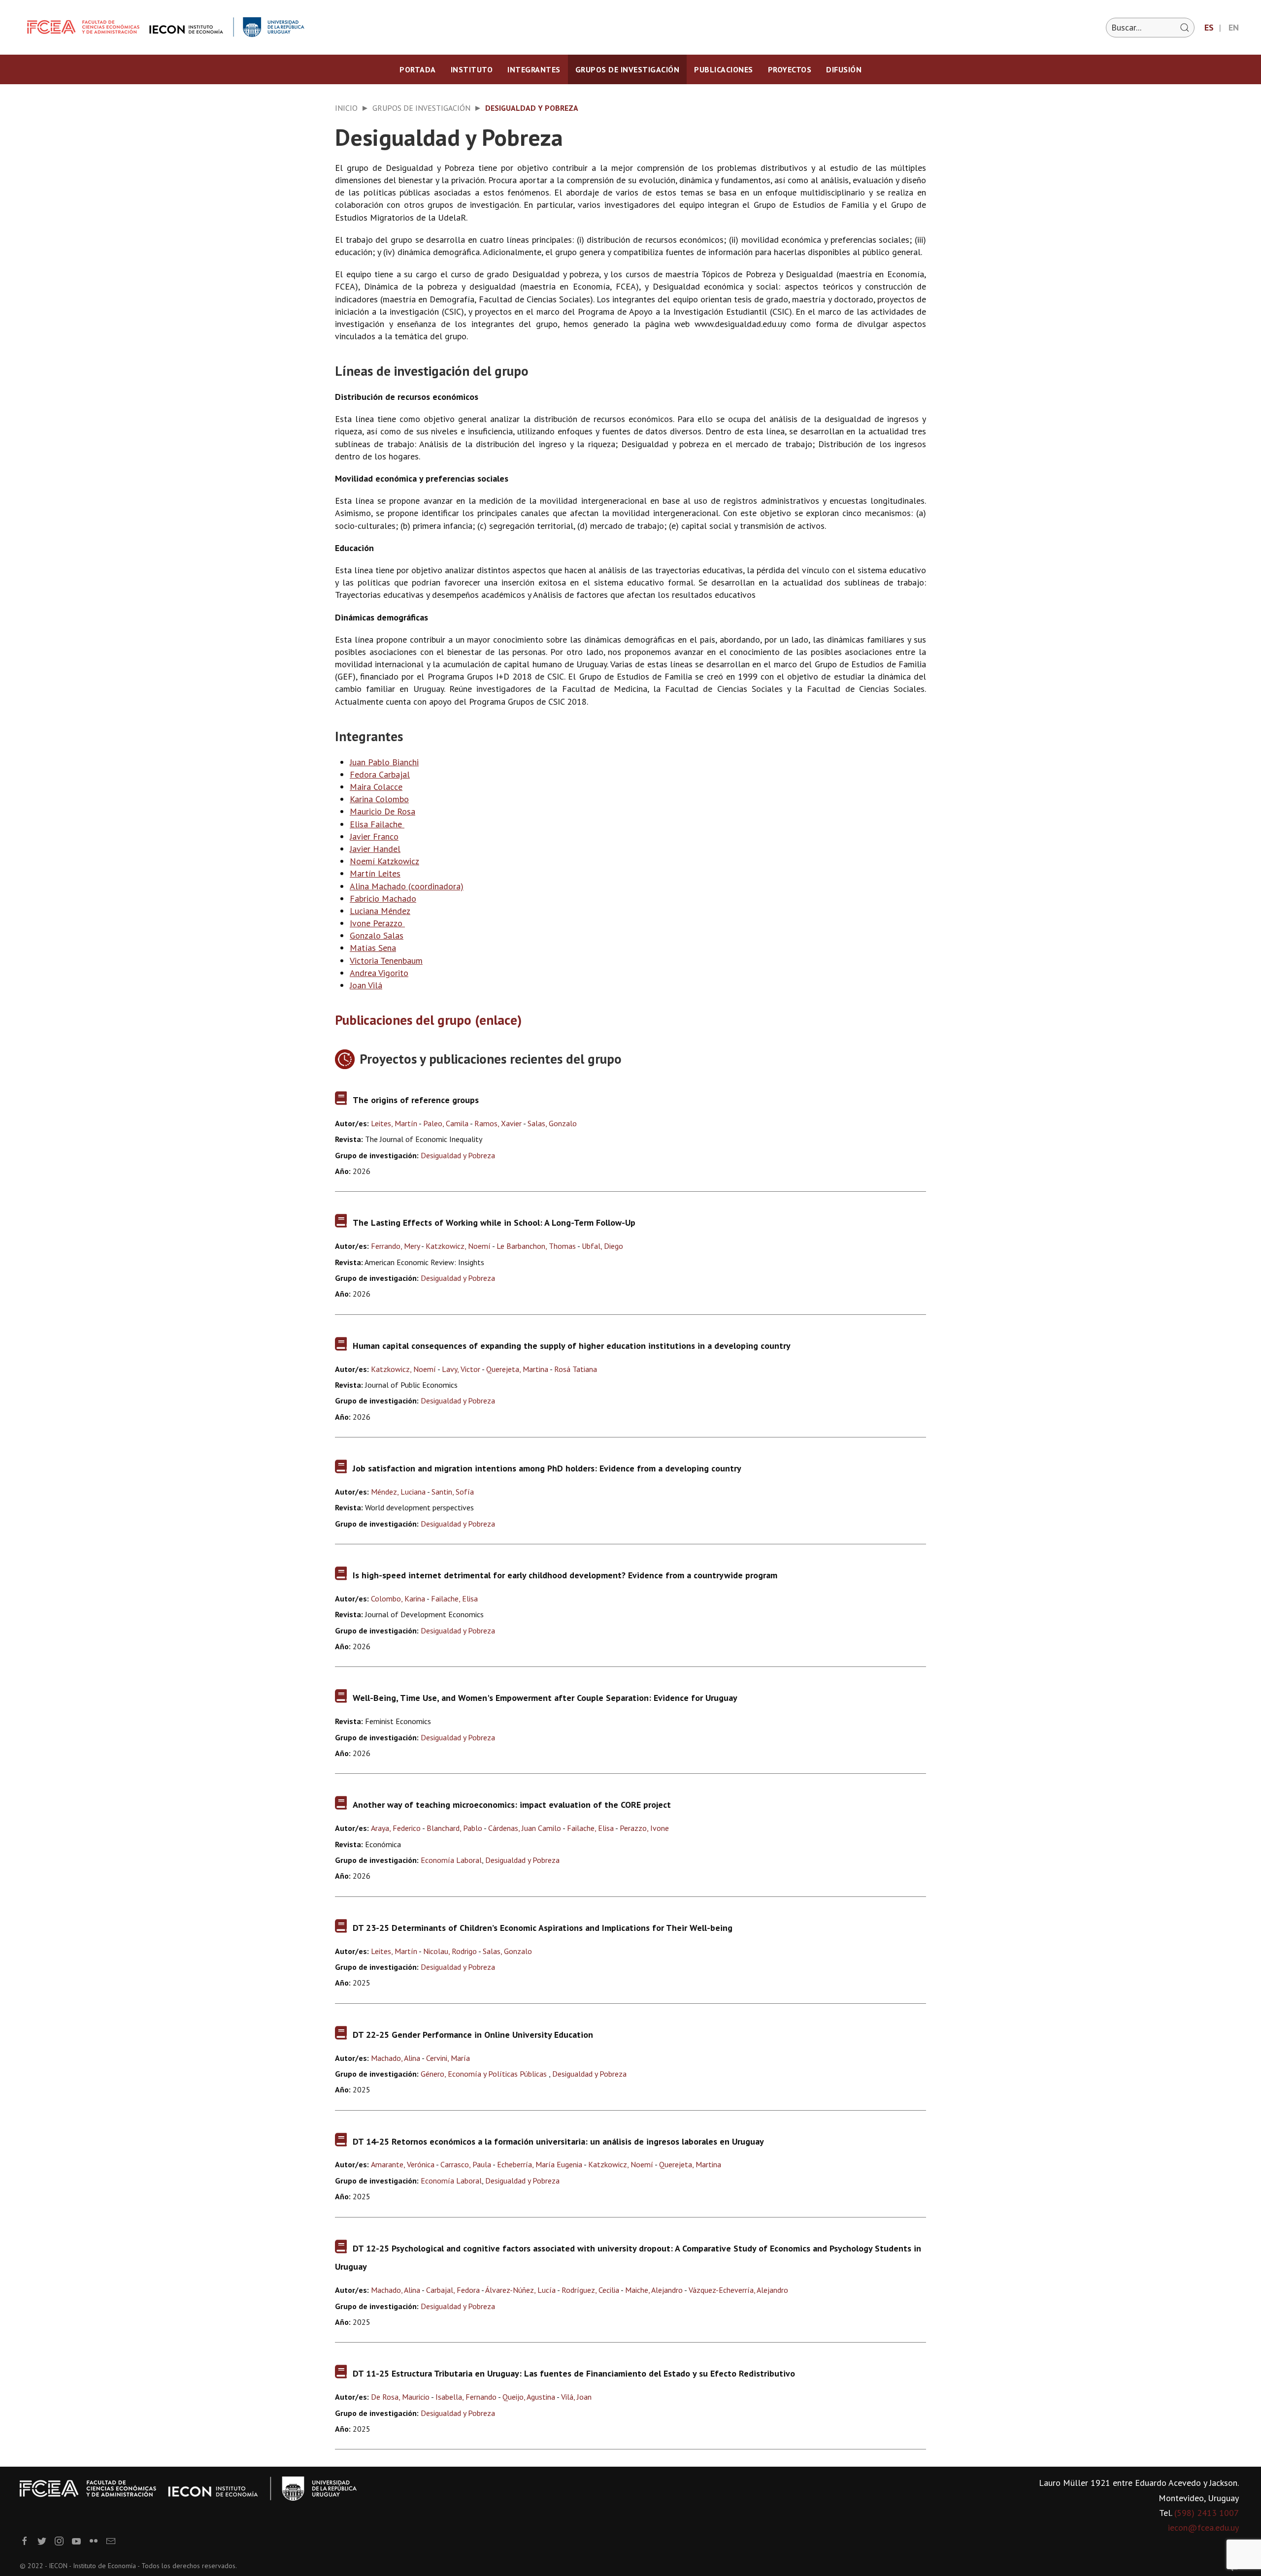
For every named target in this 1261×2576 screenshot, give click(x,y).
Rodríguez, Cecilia (590, 2290)
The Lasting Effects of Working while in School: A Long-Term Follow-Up (494, 1223)
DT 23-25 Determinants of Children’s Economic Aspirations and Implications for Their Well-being (543, 1928)
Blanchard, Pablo (454, 1828)
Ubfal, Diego (602, 1246)
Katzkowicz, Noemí (458, 1246)
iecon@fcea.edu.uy (1203, 2527)
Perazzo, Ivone (644, 1828)
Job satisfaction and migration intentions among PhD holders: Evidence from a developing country (547, 1468)
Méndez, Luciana (398, 1492)
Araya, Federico (396, 1828)
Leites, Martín (394, 1123)
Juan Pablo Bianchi (384, 762)
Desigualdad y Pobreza (458, 1155)
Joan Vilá (366, 985)
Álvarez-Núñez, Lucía (520, 2290)
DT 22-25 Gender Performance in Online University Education (473, 2035)
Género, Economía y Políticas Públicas (485, 2074)
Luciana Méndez (380, 911)
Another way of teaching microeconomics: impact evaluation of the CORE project (512, 1805)
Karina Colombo (379, 799)
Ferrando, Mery (395, 1246)
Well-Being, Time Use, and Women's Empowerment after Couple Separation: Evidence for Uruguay (545, 1698)
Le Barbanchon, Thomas (536, 1246)
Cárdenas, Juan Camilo (525, 1828)
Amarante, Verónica (403, 2164)
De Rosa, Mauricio (400, 2397)
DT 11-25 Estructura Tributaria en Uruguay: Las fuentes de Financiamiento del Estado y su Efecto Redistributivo (574, 2373)
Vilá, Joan (576, 2397)
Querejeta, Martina (517, 1369)
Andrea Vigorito (379, 973)
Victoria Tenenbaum (386, 961)
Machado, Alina (396, 2058)
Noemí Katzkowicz (384, 861)
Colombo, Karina (398, 1598)
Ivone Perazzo (377, 923)
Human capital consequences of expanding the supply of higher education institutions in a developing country (572, 1346)
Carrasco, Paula (466, 2164)
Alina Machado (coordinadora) (407, 886)
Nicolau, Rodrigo (450, 1951)
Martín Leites (375, 873)
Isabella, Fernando (466, 2397)
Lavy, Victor (461, 1369)
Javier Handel (375, 849)
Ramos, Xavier (498, 1123)
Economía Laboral (451, 1860)
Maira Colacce (376, 787)
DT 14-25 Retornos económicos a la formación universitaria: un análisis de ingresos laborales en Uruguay (558, 2141)
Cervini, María (448, 2058)
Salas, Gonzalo (552, 1123)
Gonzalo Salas (377, 935)
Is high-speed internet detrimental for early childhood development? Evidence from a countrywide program (565, 1575)
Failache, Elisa (454, 1598)
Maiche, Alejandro (654, 2290)
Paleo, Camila (446, 1123)
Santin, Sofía (453, 1492)
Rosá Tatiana (576, 1369)
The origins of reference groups (416, 1100)
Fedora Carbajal (380, 774)
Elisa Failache (376, 824)
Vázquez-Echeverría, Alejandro (738, 2290)
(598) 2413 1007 (1207, 2513)
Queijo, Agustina (529, 2397)
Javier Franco (374, 836)
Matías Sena (373, 948)
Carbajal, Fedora (453, 2290)
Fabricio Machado (383, 898)
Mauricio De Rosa (382, 811)
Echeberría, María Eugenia (540, 2164)
